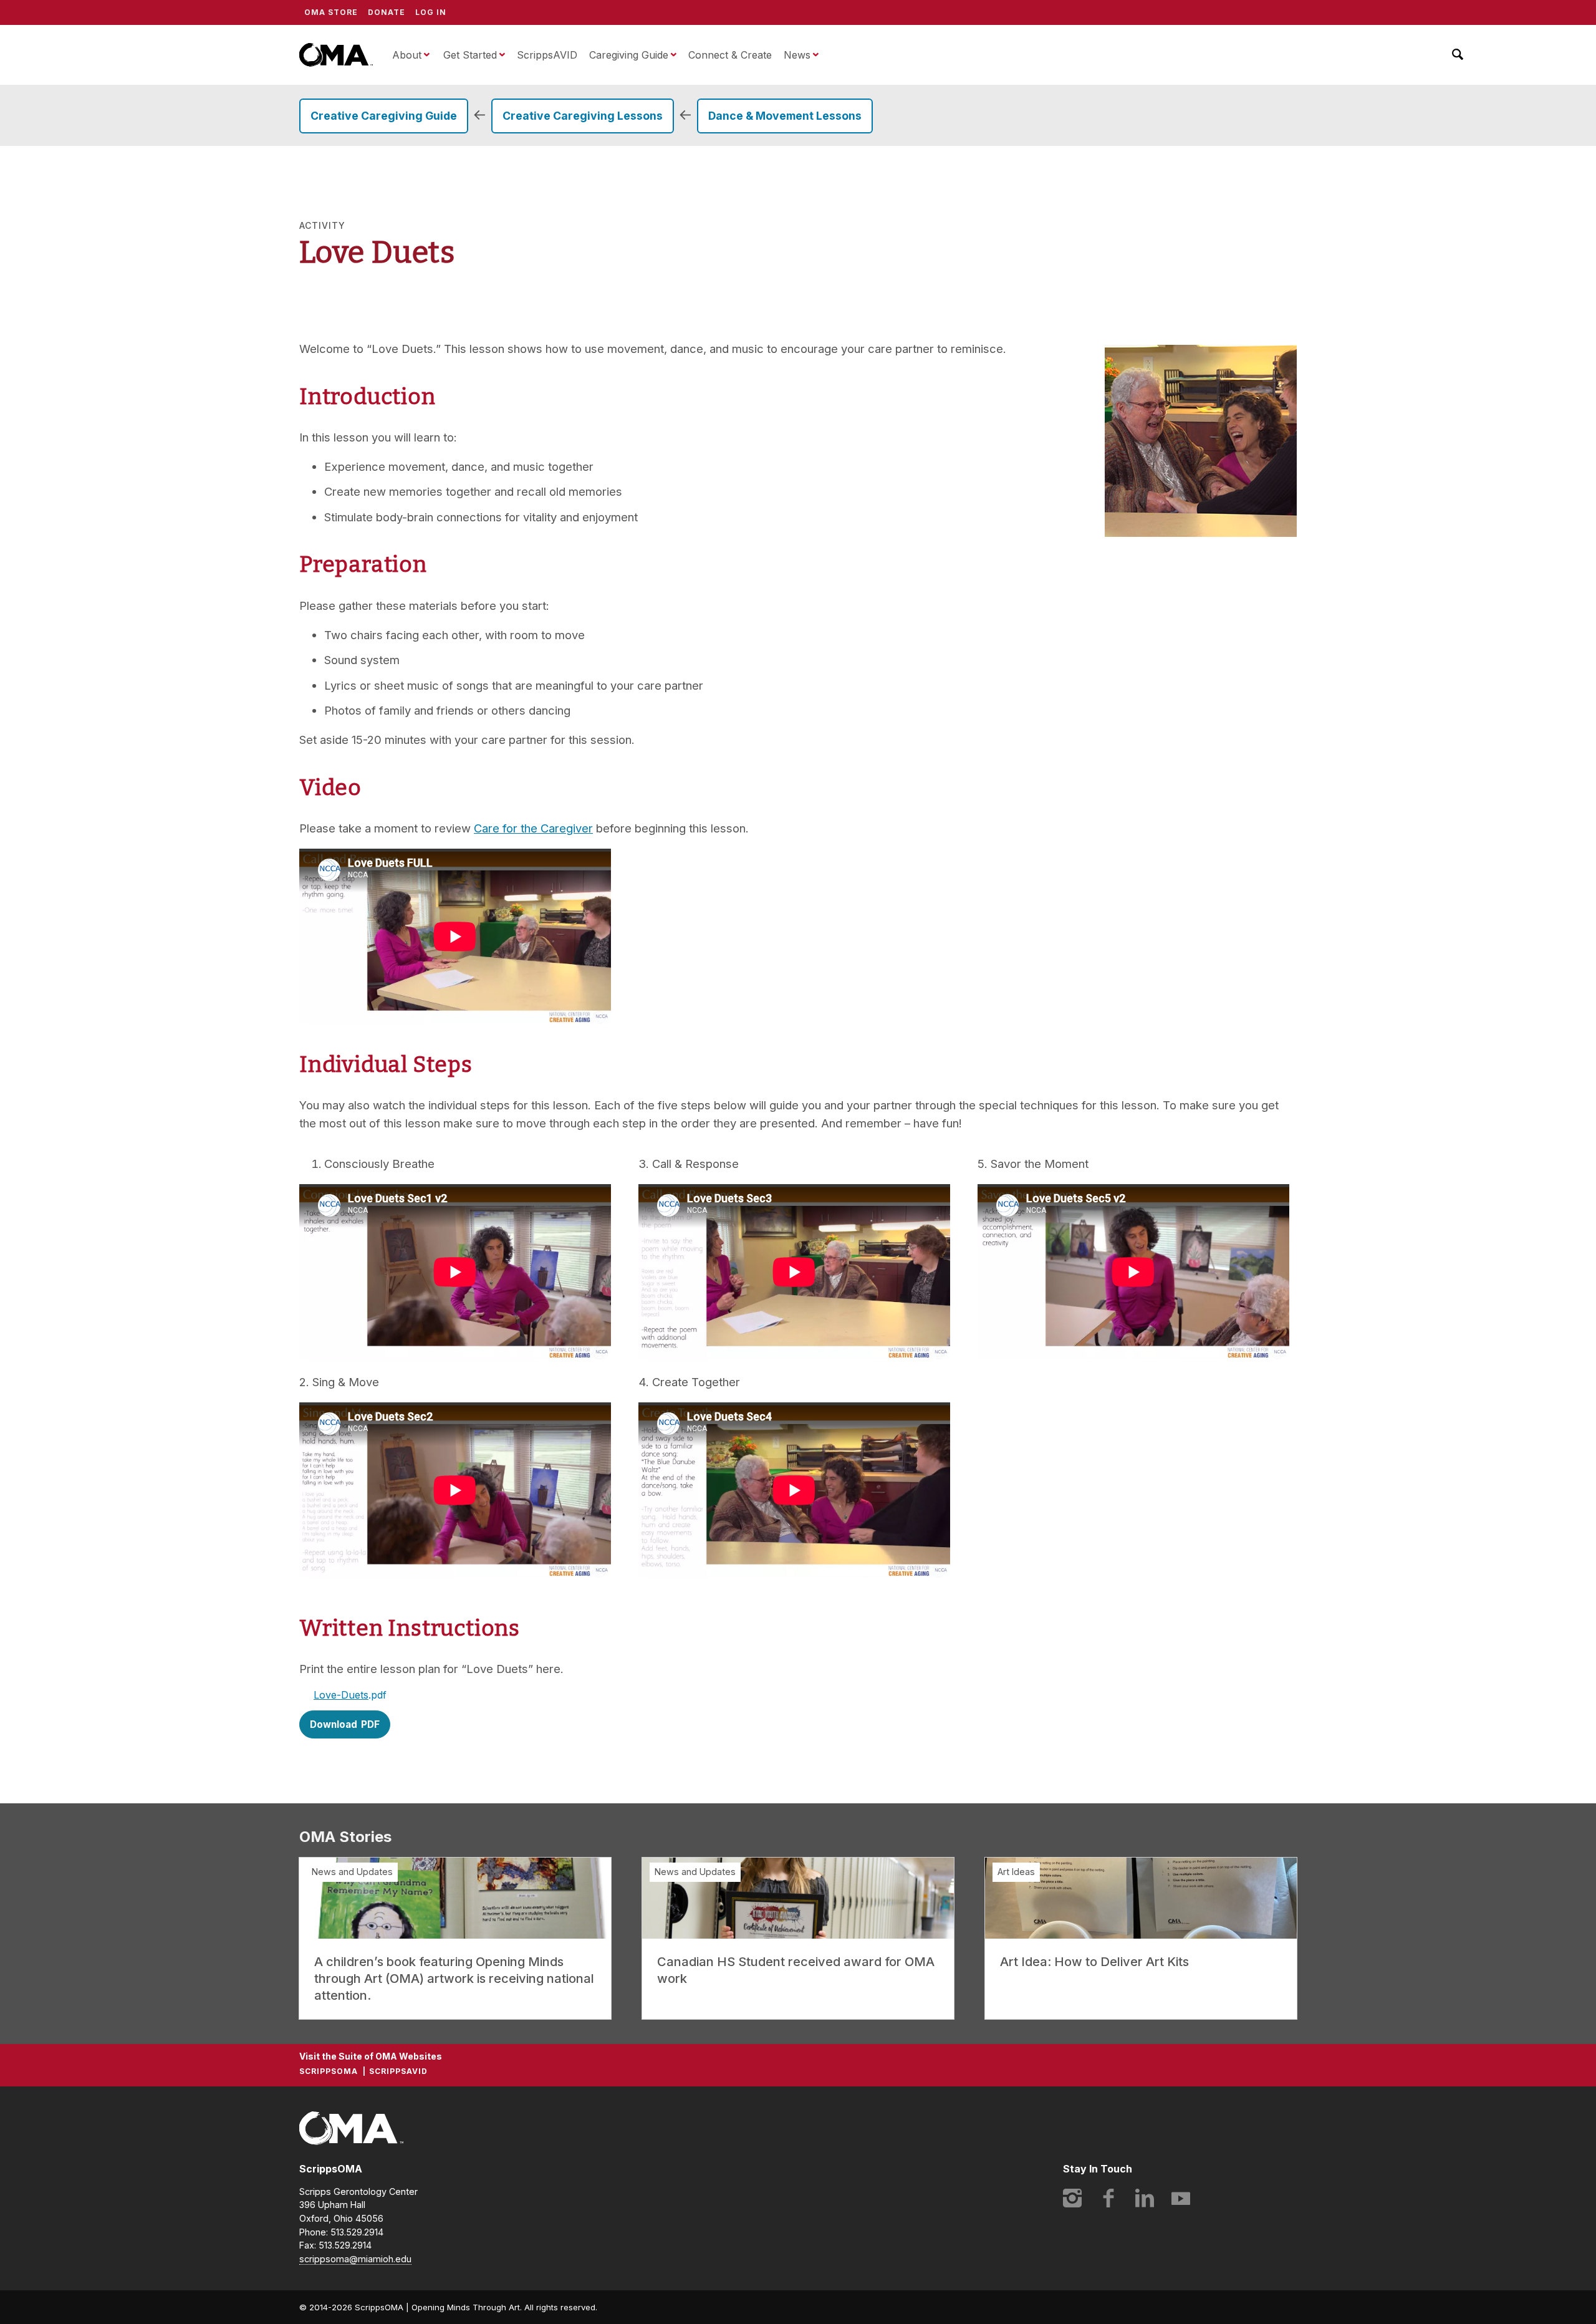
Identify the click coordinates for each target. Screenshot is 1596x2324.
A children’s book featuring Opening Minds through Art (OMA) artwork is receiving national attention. (454, 1979)
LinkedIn (1145, 2198)
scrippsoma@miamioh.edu (355, 2259)
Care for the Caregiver (533, 828)
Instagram (1072, 2198)
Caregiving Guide (629, 55)
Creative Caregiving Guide (384, 116)
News (797, 55)
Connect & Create (730, 55)
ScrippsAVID (547, 55)
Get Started (470, 55)
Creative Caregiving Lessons (583, 116)
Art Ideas (1016, 1872)
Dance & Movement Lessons (785, 116)
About (407, 55)
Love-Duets (341, 1695)
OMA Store (331, 12)
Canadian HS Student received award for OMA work (796, 1970)
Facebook (1108, 2198)
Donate (387, 12)
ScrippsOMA (336, 55)
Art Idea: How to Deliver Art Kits (1094, 1962)
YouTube (1181, 2198)
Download (334, 1724)
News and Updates (352, 1872)
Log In (431, 12)
